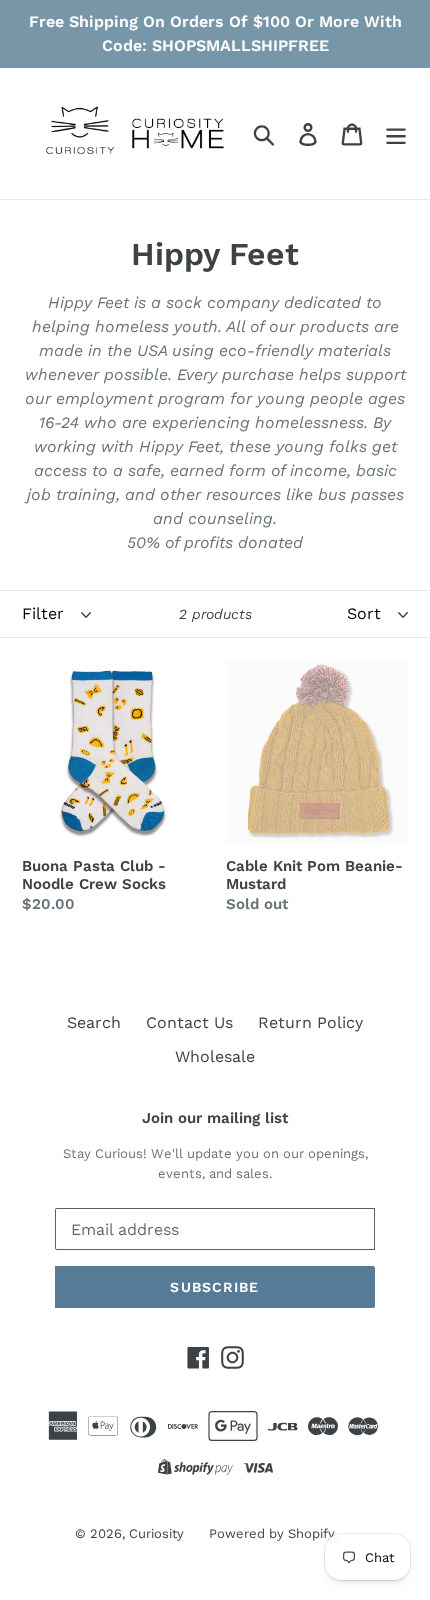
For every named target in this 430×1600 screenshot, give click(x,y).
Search (94, 1022)
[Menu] (396, 133)
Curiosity (156, 1533)
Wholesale (215, 1056)
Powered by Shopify (272, 1533)
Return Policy (310, 1022)
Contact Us (189, 1022)
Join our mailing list (215, 1118)
